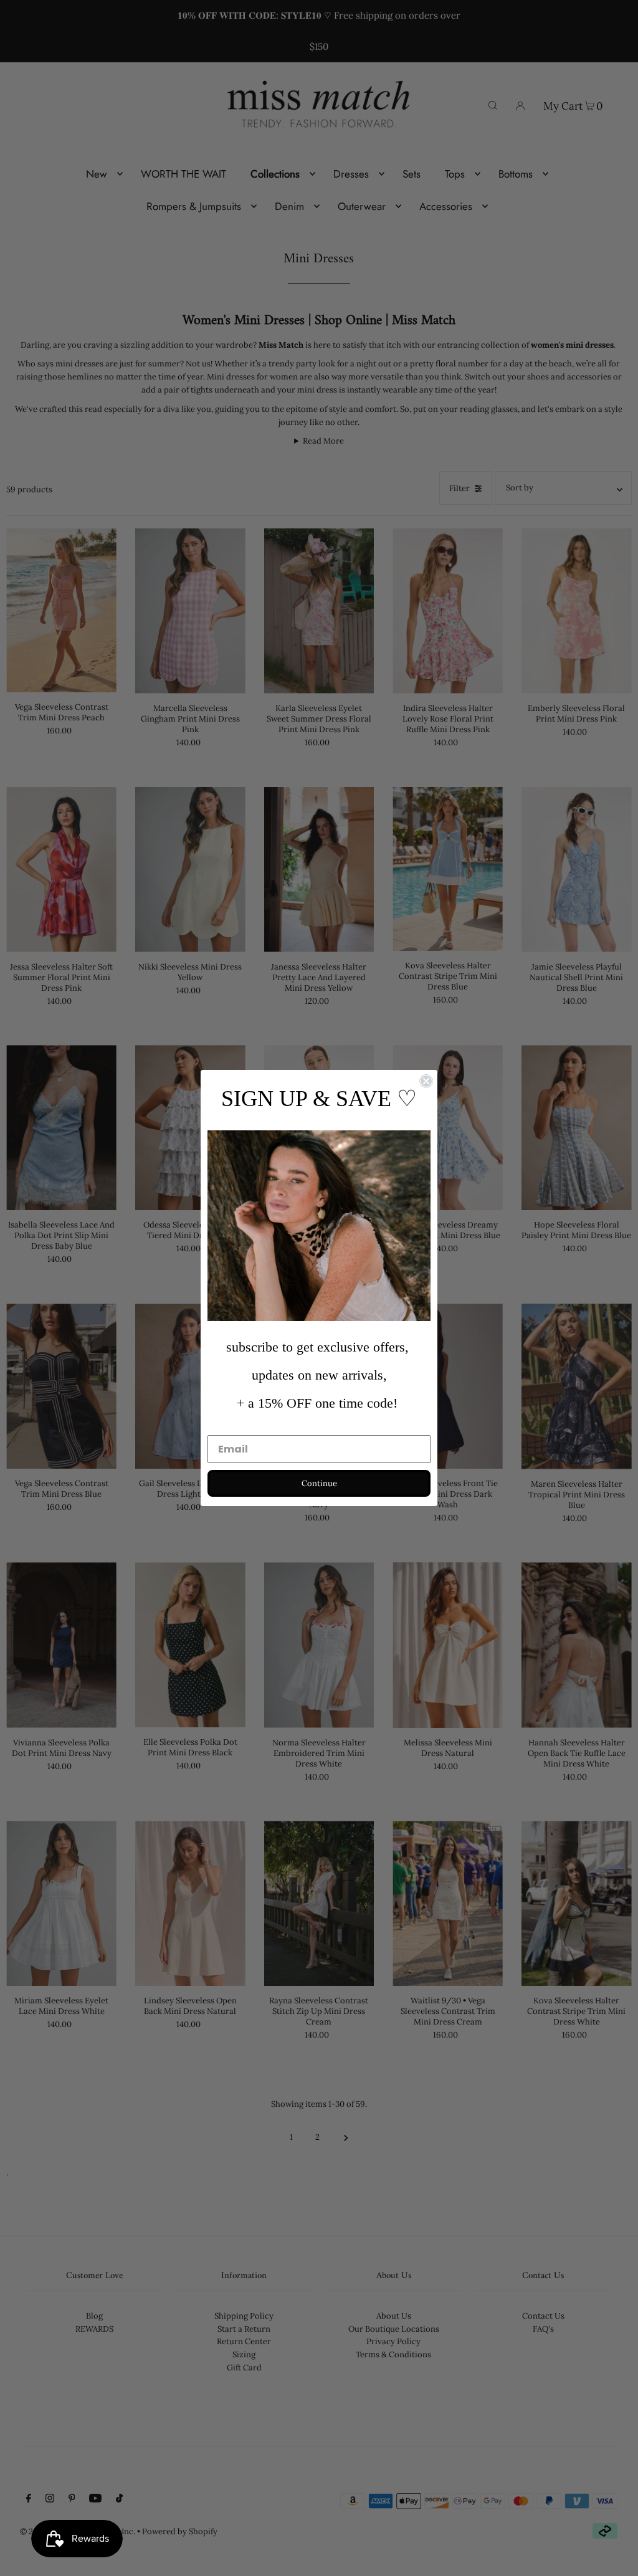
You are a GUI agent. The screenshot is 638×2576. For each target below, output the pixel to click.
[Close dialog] (426, 1081)
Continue (319, 1483)
